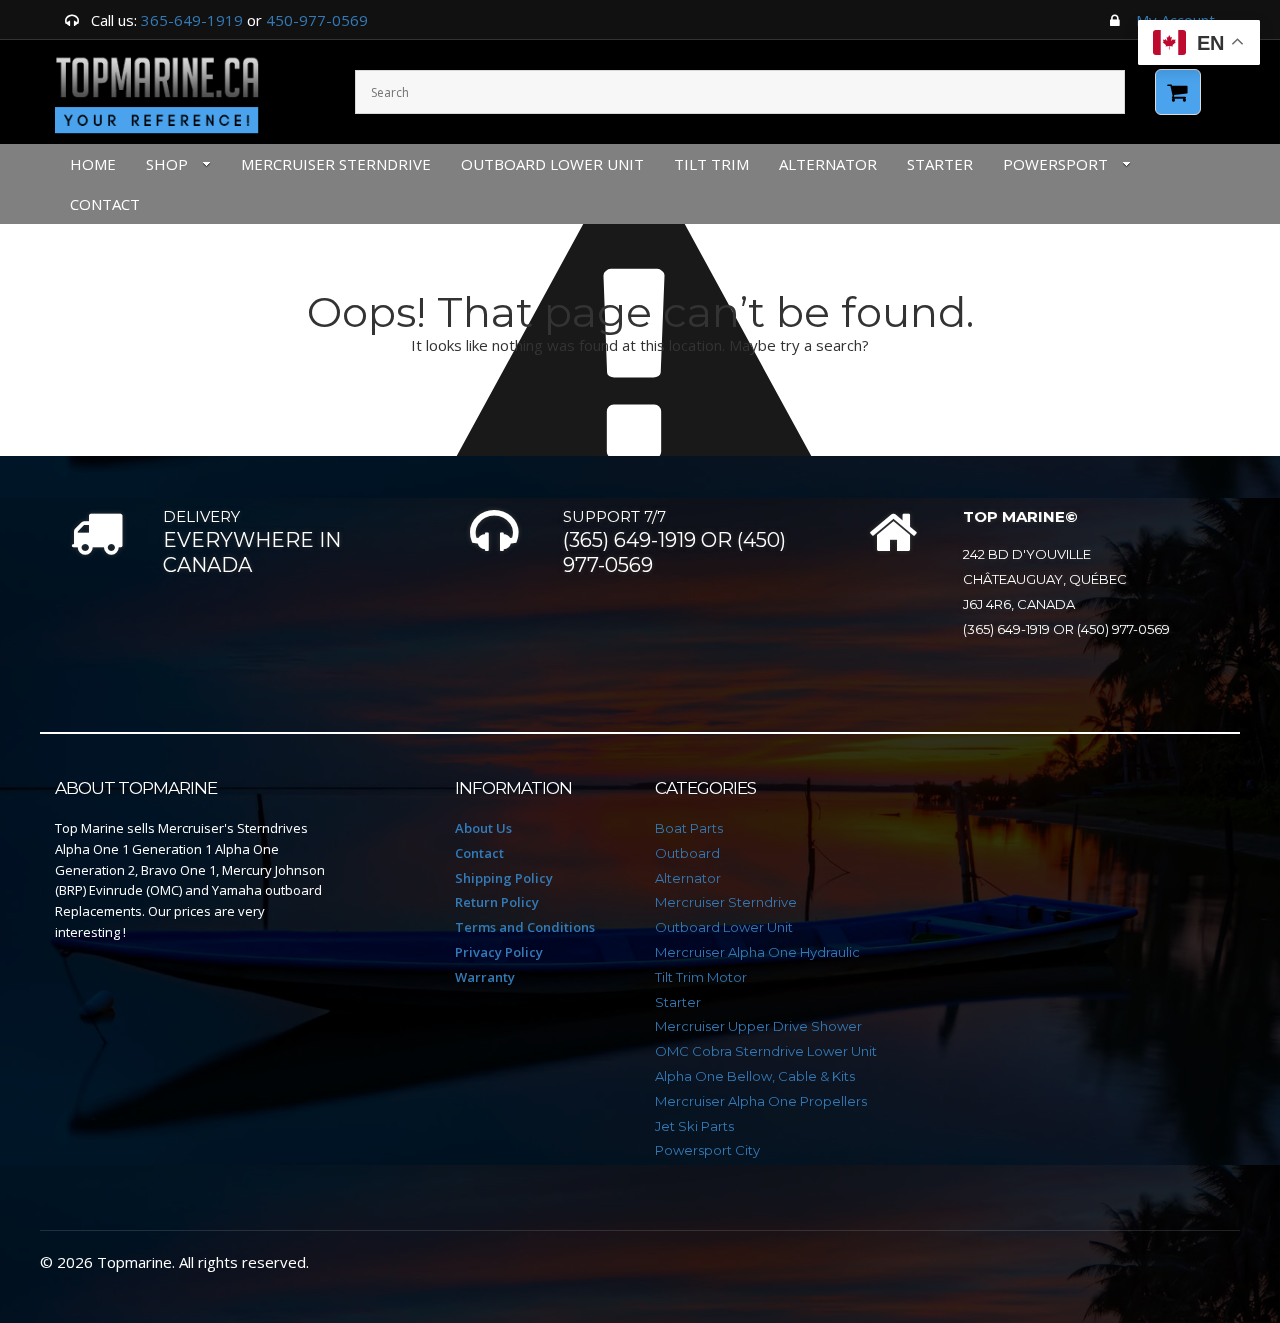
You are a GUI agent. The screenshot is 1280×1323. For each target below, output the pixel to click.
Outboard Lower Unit (552, 164)
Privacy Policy (499, 952)
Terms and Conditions (525, 927)
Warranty (485, 977)
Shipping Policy (504, 878)
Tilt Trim (711, 164)
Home (93, 164)
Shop (167, 164)
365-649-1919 (192, 20)
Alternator (828, 164)
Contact (479, 853)
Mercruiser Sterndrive (336, 164)
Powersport (1055, 164)
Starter (940, 164)
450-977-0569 (317, 20)
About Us (483, 828)
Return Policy (497, 902)
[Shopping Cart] (1178, 92)
